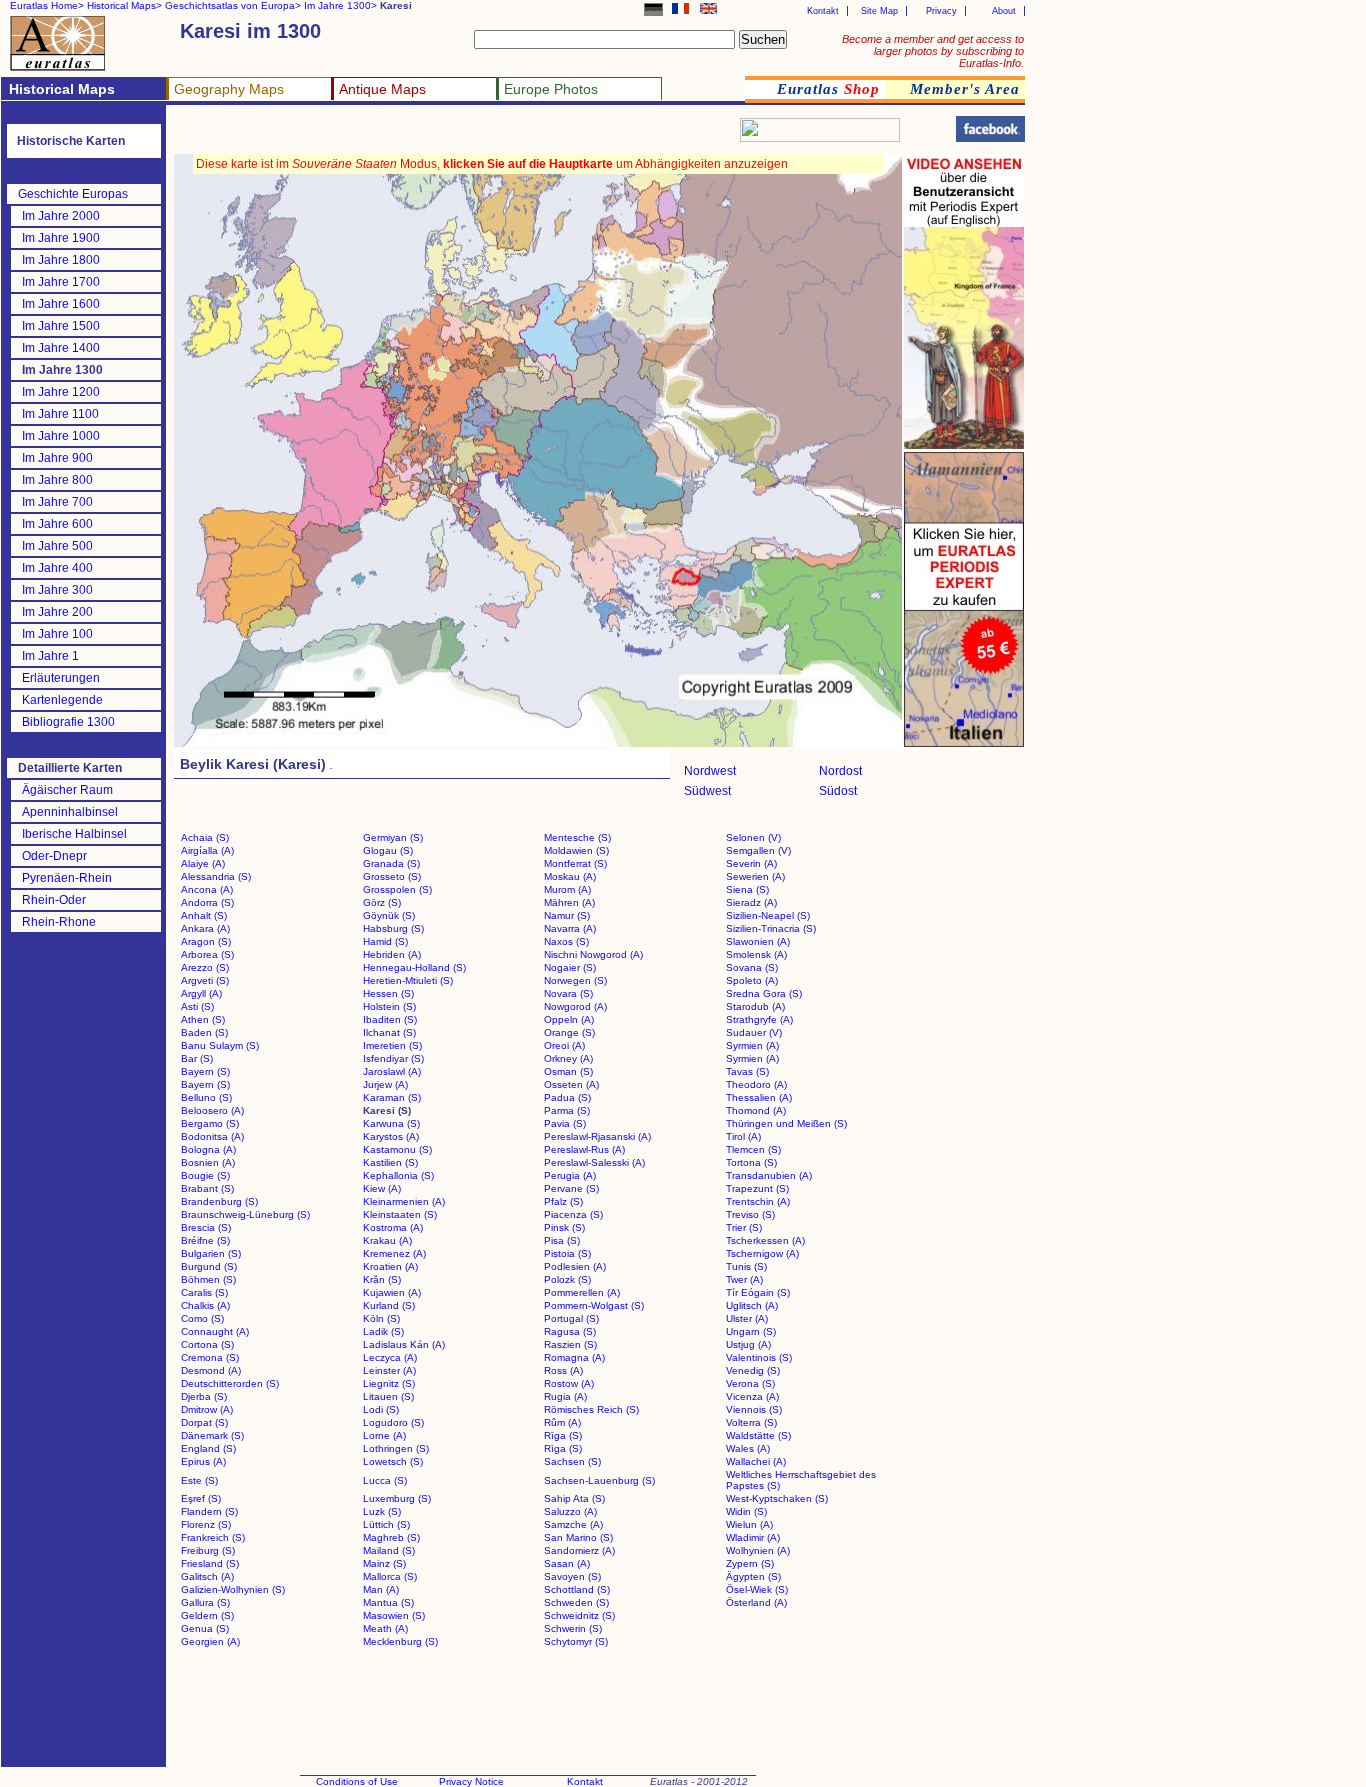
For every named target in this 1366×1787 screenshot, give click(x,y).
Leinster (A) (389, 1370)
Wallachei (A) (756, 1461)
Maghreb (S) (391, 1537)
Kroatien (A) (390, 1266)
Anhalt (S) (204, 915)
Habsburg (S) (393, 928)
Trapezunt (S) (757, 1188)
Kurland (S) (389, 1305)
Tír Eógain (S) (758, 1292)
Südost (838, 791)
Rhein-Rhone (59, 922)
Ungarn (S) (751, 1331)
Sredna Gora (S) (764, 993)
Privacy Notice (471, 1781)
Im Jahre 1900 (61, 238)
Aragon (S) (206, 941)
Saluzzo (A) (570, 1511)
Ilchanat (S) (389, 1032)
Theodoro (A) (756, 1084)
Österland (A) (756, 1602)
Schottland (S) (577, 1589)
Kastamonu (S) (397, 1149)
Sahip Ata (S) (574, 1498)
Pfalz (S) (563, 1201)
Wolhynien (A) (758, 1550)
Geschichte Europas (73, 194)
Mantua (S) (388, 1602)
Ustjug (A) (748, 1344)
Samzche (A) (573, 1524)
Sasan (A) (567, 1563)
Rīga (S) (563, 1435)
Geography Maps (229, 89)
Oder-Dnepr (54, 856)
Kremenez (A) (394, 1253)
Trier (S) (744, 1227)
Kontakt (823, 11)
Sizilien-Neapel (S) (768, 915)
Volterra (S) (751, 1422)
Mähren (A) (569, 902)
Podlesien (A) (575, 1266)
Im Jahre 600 (57, 524)
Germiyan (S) (393, 837)
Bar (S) (197, 1058)
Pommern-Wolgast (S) (594, 1305)
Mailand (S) (389, 1550)
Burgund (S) (209, 1266)
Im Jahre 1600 (61, 304)
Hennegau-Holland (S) (414, 967)
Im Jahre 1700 (61, 282)
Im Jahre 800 (57, 480)
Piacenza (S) (573, 1214)
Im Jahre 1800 (61, 260)
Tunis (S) (746, 1266)
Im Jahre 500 (57, 546)
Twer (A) (744, 1279)
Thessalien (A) (759, 1097)
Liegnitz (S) (389, 1383)
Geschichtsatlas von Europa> (233, 5)
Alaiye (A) (203, 863)
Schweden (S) (576, 1602)
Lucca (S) (385, 1480)
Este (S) (199, 1480)
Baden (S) (204, 1032)
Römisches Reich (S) (591, 1409)
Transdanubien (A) (769, 1175)
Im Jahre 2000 (61, 216)
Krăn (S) (382, 1279)
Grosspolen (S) (397, 889)
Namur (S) (567, 915)
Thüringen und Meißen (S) (786, 1123)
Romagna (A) (574, 1357)
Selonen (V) (753, 837)
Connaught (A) (215, 1331)
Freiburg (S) (208, 1550)
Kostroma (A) (393, 1227)
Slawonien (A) (758, 941)
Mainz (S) (384, 1563)
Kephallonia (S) (398, 1175)
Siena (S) (747, 889)
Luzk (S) (382, 1511)
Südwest (707, 791)
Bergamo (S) (210, 1123)
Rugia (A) (565, 1396)
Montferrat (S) (575, 863)
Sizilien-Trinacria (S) (771, 928)
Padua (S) (567, 1097)
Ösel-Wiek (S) (757, 1589)
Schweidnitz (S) (579, 1615)
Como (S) (202, 1318)
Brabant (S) (207, 1188)
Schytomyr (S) (576, 1641)
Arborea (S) (207, 954)
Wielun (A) (749, 1524)
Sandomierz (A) (579, 1550)
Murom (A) (567, 889)
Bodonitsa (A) (212, 1136)
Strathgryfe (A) (759, 1019)
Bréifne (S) (205, 1240)
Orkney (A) (568, 1058)
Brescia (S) (206, 1227)
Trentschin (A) (758, 1201)
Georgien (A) (210, 1641)
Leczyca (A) (390, 1357)
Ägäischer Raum (67, 790)
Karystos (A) (391, 1136)
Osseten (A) (571, 1084)
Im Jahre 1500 (61, 326)
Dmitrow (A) (207, 1409)
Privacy (941, 11)
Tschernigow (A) (762, 1253)
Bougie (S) (205, 1175)
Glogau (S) (388, 850)
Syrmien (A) (752, 1045)
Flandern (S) (209, 1511)
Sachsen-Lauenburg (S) (599, 1480)
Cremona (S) (210, 1357)
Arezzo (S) (205, 967)
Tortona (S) (751, 1162)
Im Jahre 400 (57, 568)
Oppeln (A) (569, 1019)
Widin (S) (746, 1511)
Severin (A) (751, 863)
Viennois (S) (754, 1409)
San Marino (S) (578, 1537)
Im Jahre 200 (57, 612)
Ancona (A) (207, 889)
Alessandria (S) (216, 876)
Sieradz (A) (751, 902)
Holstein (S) (389, 1006)
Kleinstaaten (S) (400, 1214)
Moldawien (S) (576, 850)
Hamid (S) (385, 941)
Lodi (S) (381, 1409)
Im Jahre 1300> (340, 5)
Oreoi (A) (564, 1045)
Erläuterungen (61, 678)
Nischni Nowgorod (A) (593, 954)
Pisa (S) (562, 1240)
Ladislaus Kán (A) (404, 1344)
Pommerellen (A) (582, 1292)
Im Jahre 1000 (61, 436)
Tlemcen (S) (753, 1149)
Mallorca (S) (390, 1576)
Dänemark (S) (212, 1435)
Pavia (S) (565, 1123)
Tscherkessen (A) (765, 1240)
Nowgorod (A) (575, 1006)
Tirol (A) (743, 1136)
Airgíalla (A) (207, 850)
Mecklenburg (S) (400, 1641)
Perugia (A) (570, 1175)
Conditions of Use (357, 1781)
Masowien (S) (394, 1615)
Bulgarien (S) (211, 1253)
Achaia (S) (205, 837)
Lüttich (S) (386, 1524)
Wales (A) (748, 1448)
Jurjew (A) (385, 1084)
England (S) (208, 1448)
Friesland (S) (210, 1563)
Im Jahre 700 (57, 502)
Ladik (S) (383, 1331)
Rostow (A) (569, 1383)
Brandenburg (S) (219, 1201)
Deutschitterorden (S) (230, 1383)
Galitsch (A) (207, 1576)
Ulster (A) (747, 1318)
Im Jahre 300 (57, 590)
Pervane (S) (571, 1188)
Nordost (840, 771)
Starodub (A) (755, 1006)
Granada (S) (391, 863)
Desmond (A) (211, 1370)
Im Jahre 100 (57, 634)
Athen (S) (203, 1019)
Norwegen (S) (575, 980)
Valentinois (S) (759, 1357)
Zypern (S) (750, 1563)
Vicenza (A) (752, 1396)
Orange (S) (569, 1032)
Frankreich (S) (213, 1537)
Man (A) (381, 1589)
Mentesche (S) (577, 837)
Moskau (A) (570, 876)
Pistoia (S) (567, 1253)
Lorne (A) (384, 1435)
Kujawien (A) (392, 1292)
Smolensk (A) (756, 954)
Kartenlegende (62, 700)
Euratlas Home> (47, 5)
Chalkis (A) (205, 1305)
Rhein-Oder (54, 900)
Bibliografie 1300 (68, 722)
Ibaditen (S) (390, 1019)
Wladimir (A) (753, 1537)
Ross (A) (563, 1370)
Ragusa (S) (570, 1331)
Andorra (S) (207, 902)
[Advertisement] (412, 135)
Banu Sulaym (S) (220, 1045)
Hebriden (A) (392, 954)
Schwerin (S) (573, 1628)
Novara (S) (568, 993)
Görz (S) (382, 902)
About (1004, 11)
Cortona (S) (207, 1344)
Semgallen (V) (758, 850)
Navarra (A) (570, 928)
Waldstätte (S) (758, 1435)
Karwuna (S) (391, 1123)
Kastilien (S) (390, 1162)
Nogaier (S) (570, 967)
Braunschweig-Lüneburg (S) (245, 1214)
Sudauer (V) (754, 1032)
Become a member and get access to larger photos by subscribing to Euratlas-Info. (933, 51)
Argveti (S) (205, 980)
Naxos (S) (566, 941)
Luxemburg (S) (397, 1498)
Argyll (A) (201, 993)
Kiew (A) (382, 1188)
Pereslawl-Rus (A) (584, 1149)
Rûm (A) (562, 1422)
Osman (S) (568, 1071)
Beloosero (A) (212, 1110)
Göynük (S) (389, 915)
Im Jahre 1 (50, 656)
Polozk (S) (567, 1279)
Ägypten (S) (753, 1576)
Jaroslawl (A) (392, 1071)
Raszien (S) (570, 1344)
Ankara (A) (205, 928)
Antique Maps (382, 89)
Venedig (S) (753, 1370)
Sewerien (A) (755, 876)
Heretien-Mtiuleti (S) (408, 980)
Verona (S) (750, 1383)
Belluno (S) (206, 1097)
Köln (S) (381, 1318)
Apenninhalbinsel (70, 812)
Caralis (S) (204, 1292)
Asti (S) (197, 1006)
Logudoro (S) (393, 1422)
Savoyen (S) (572, 1576)
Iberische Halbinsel (74, 834)
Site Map (879, 11)
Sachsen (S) (572, 1461)
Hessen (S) (388, 993)
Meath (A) (385, 1628)
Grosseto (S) (392, 876)
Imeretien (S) (392, 1045)
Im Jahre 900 (57, 458)
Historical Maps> (124, 5)
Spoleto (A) (752, 980)
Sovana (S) (752, 967)
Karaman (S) (392, 1097)
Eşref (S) (201, 1498)
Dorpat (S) (204, 1422)
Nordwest (710, 771)
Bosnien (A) (208, 1162)
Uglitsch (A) (752, 1305)
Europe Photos (551, 89)
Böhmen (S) (208, 1279)
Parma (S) (567, 1110)
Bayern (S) (205, 1071)
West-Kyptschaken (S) (777, 1498)
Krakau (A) (387, 1240)
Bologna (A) (208, 1149)
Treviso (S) (750, 1214)
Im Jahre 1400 (61, 348)
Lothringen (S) (396, 1448)
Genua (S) (205, 1628)
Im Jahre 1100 (60, 414)
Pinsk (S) (564, 1227)
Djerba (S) (204, 1396)
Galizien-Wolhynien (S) (233, 1589)
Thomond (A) (756, 1110)
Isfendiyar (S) (393, 1058)
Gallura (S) (205, 1602)
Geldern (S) (207, 1615)
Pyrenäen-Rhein (67, 878)
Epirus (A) (203, 1461)
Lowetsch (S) (393, 1461)
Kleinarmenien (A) (404, 1201)
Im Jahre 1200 (61, 392)
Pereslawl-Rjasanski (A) (597, 1136)
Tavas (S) (747, 1071)
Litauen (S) (388, 1396)
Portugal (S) (571, 1318)
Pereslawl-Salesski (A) (594, 1162)
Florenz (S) (206, 1524)
